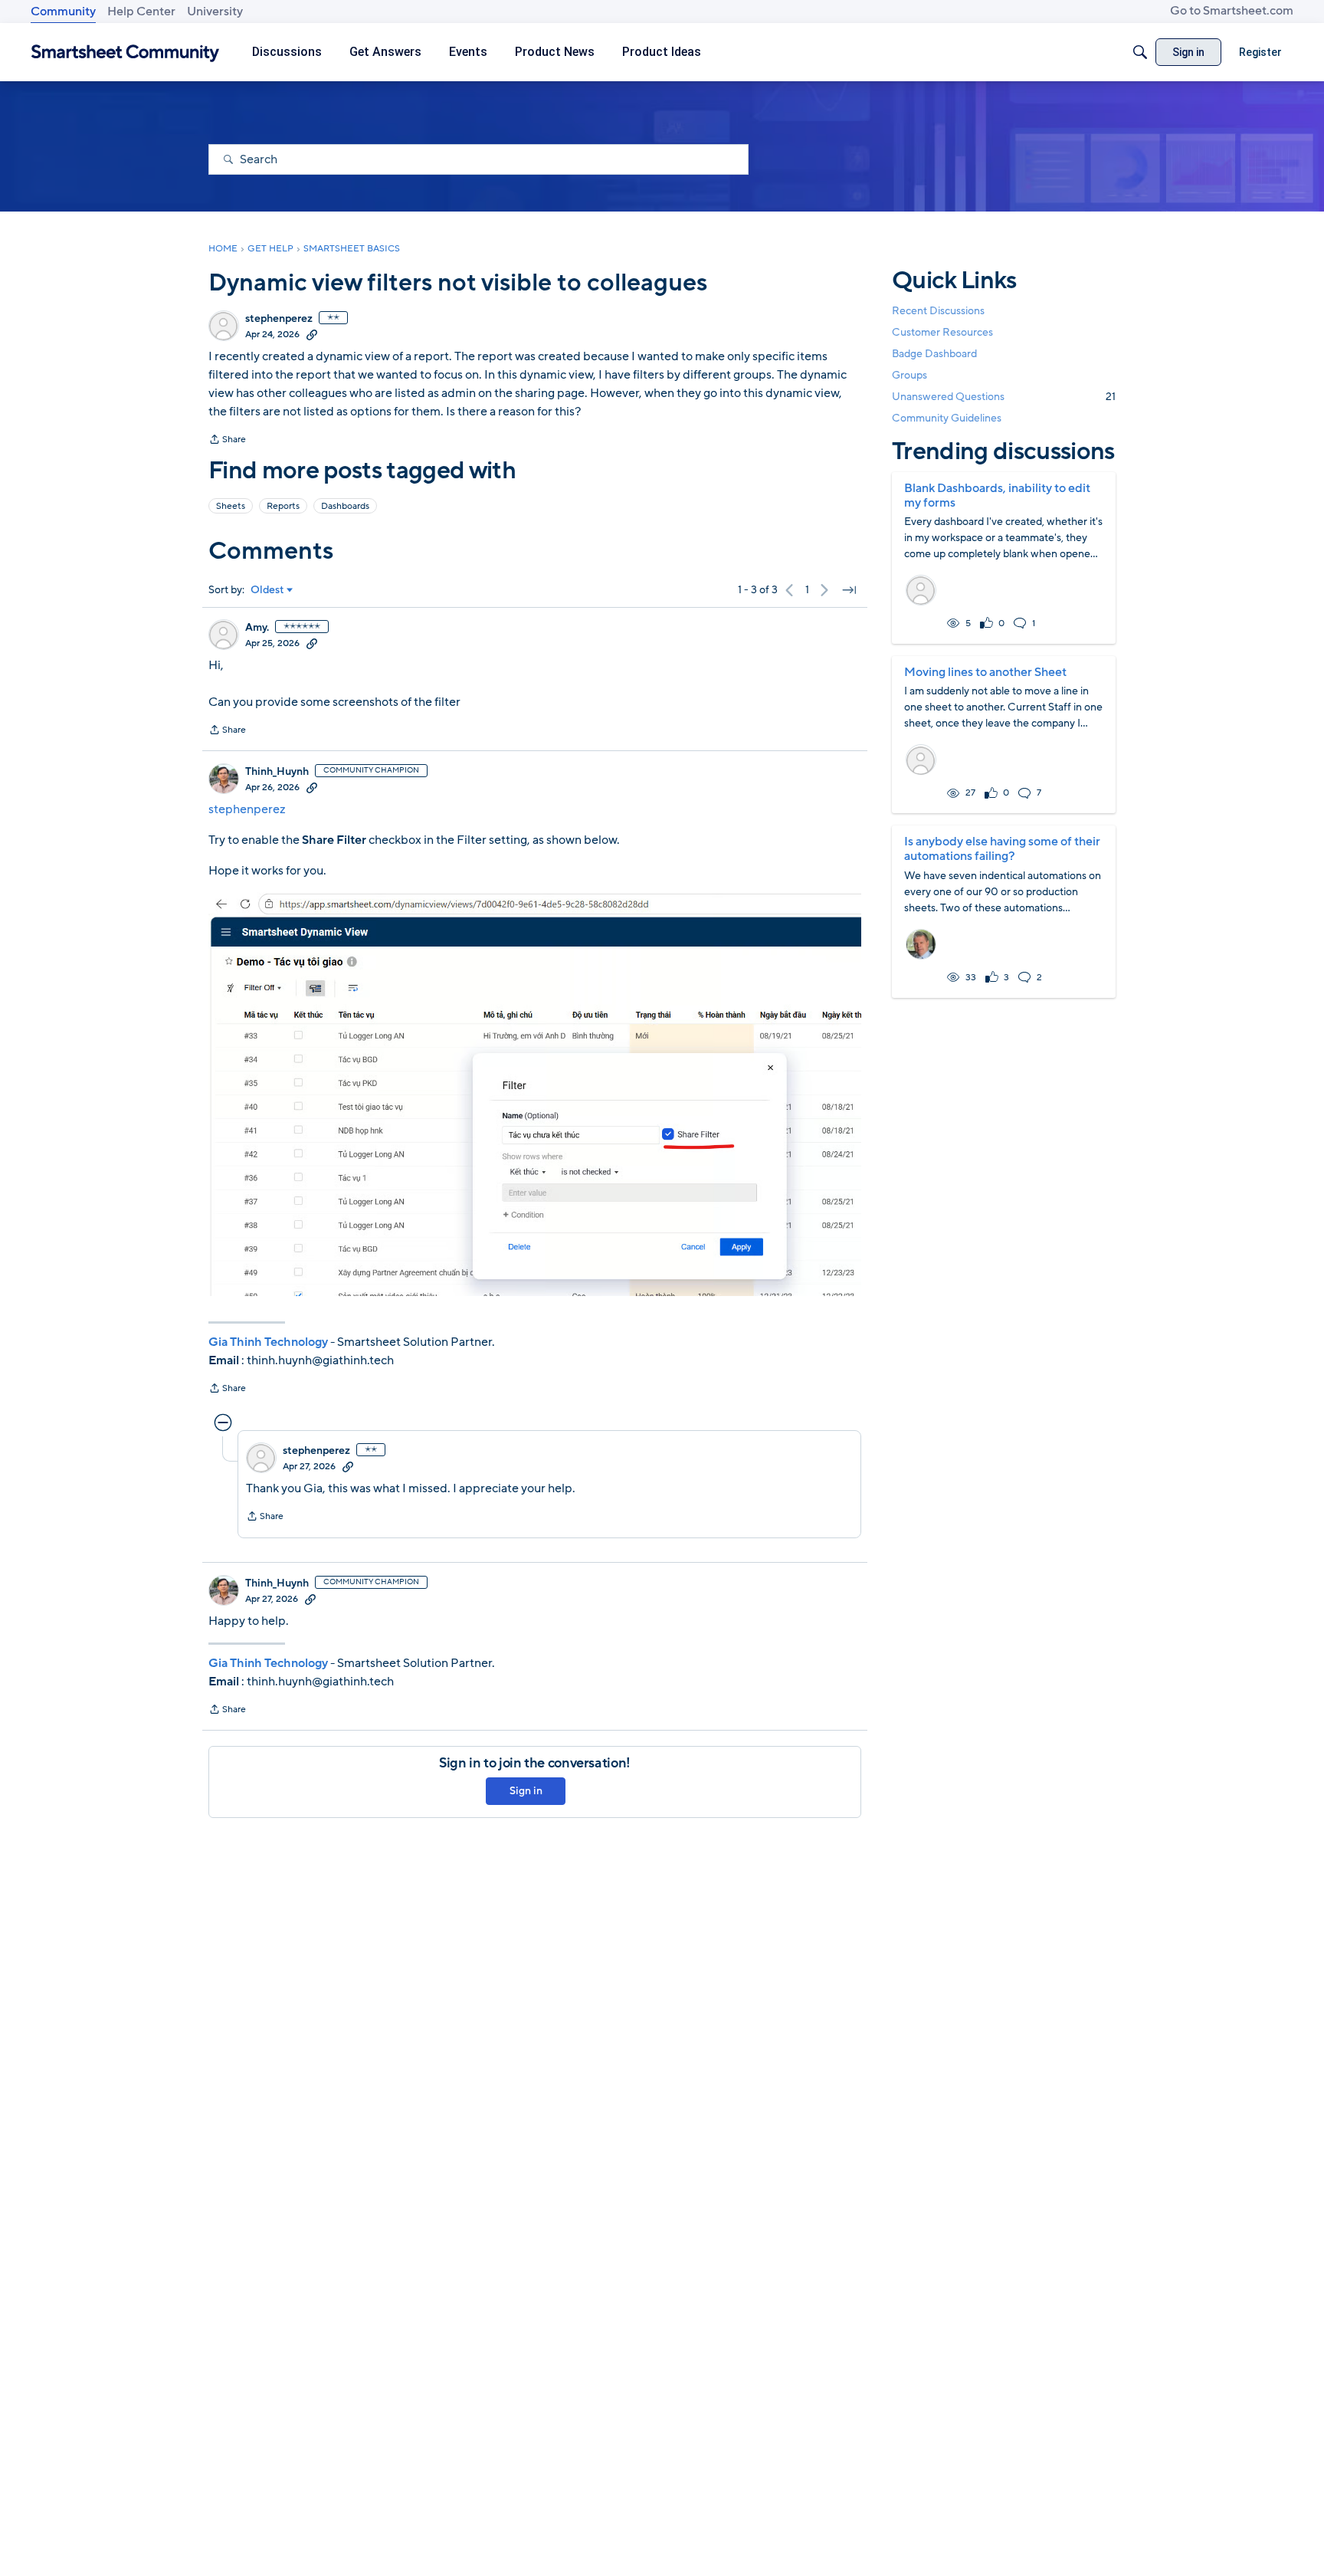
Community (63, 11)
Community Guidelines (947, 419)
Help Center (141, 11)
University (215, 11)
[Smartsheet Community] (125, 53)
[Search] (1140, 52)
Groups (909, 376)
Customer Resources (942, 332)
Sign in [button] (526, 1791)
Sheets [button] (231, 506)
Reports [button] (283, 506)
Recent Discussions (938, 311)
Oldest (267, 590)
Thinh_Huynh (277, 772)
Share (227, 441)
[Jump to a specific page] (849, 590)
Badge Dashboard (934, 354)
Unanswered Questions (1004, 397)
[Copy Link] (312, 334)
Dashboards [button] (345, 506)
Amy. (257, 628)
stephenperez (279, 319)
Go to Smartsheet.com (1232, 11)
